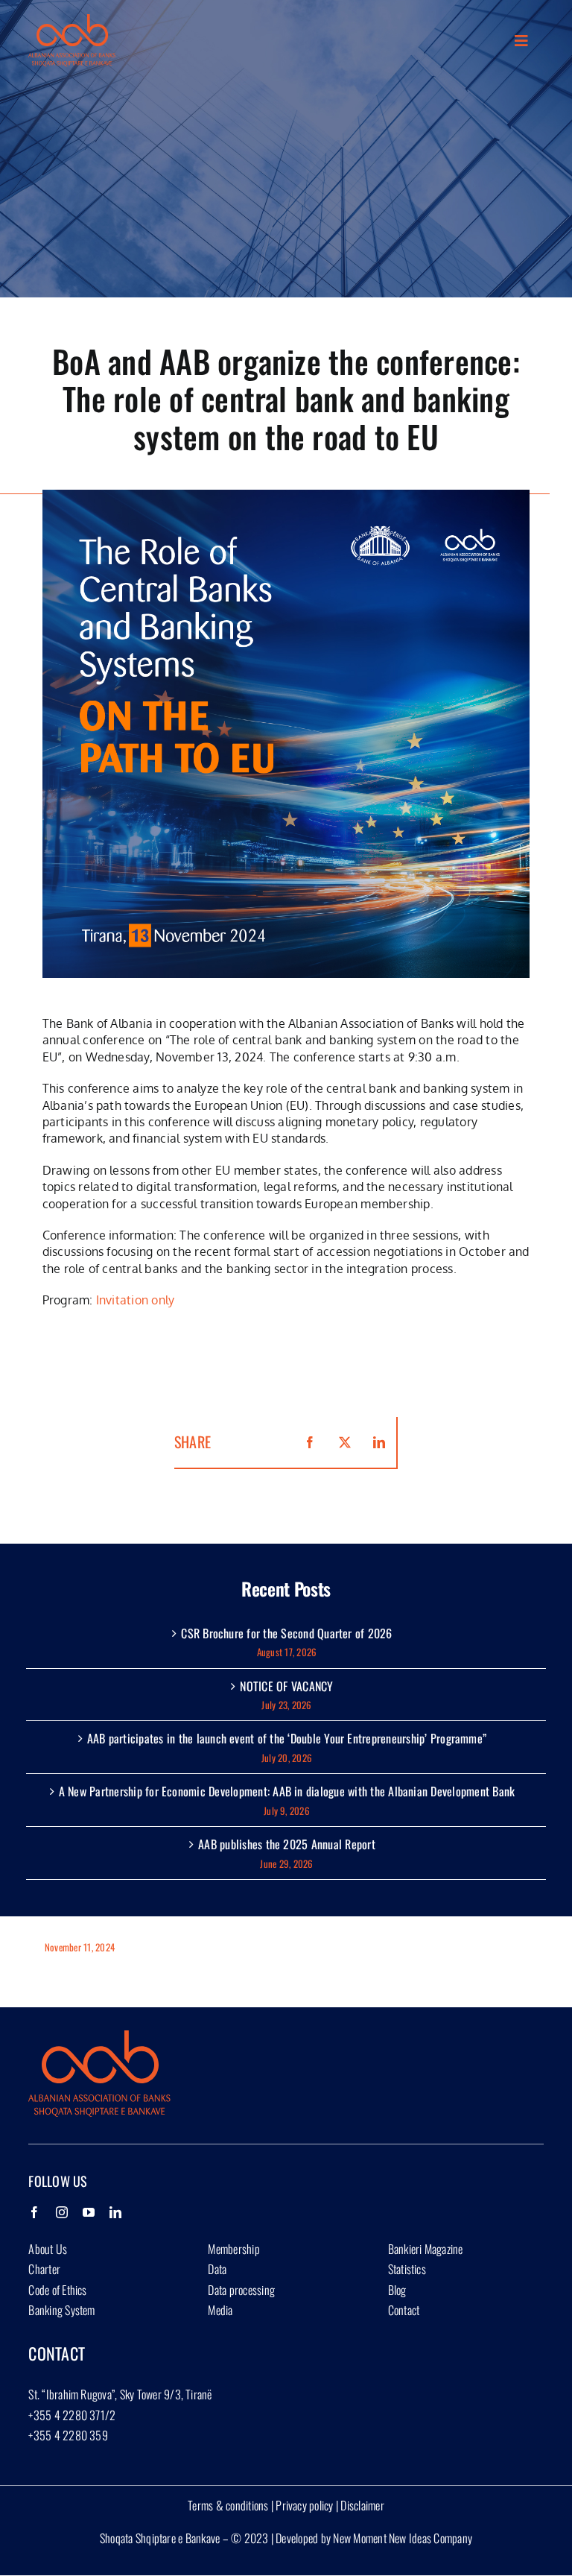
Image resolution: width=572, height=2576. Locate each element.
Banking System (61, 2310)
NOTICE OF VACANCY (286, 1686)
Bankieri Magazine (426, 2249)
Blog (397, 2290)
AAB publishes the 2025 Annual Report (287, 1844)
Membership (233, 2249)
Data (217, 2269)
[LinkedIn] (115, 2212)
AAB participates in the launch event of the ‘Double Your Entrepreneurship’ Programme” (287, 1738)
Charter (44, 2269)
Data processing (241, 2290)
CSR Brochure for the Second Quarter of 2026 (286, 1633)
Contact (404, 2310)
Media (220, 2310)
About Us (48, 2249)
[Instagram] (62, 2212)
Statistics (407, 2269)
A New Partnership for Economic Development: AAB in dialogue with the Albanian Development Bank (287, 1791)
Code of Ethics (57, 2290)
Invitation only (136, 1300)
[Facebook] (34, 2212)
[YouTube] (89, 2212)
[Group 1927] (71, 20)
